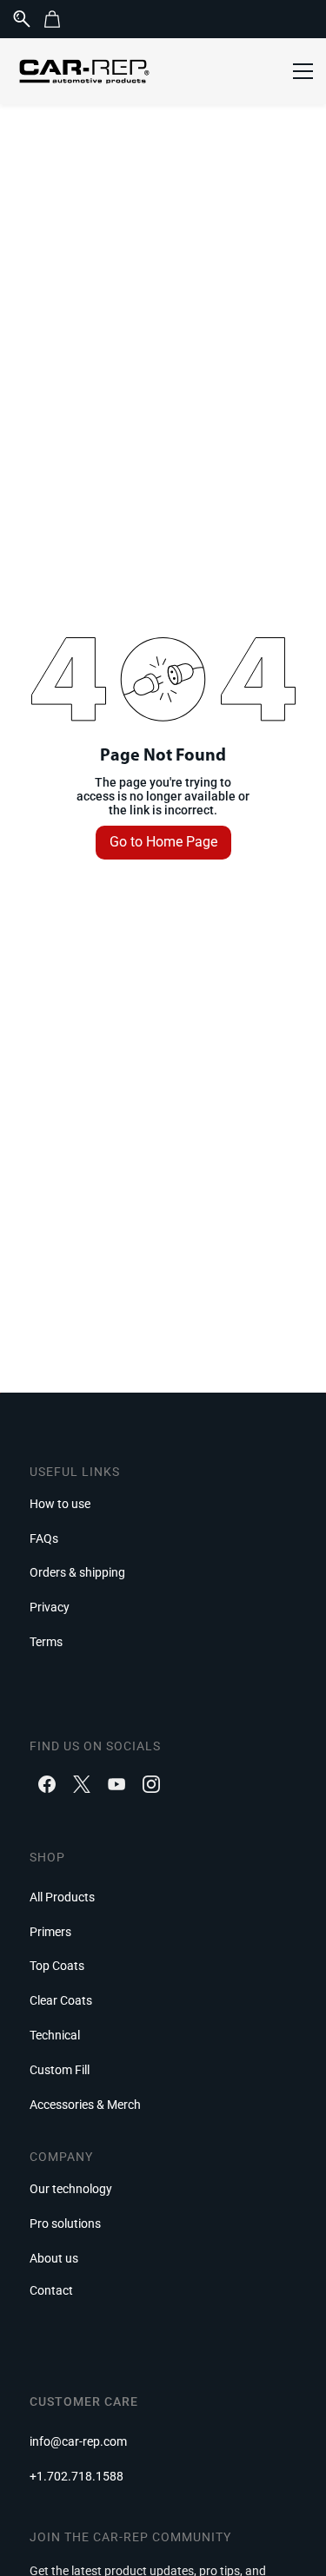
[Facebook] (47, 1784)
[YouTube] (116, 1784)
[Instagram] (151, 1784)
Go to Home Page (163, 842)
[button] (59, 19)
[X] (82, 1784)
